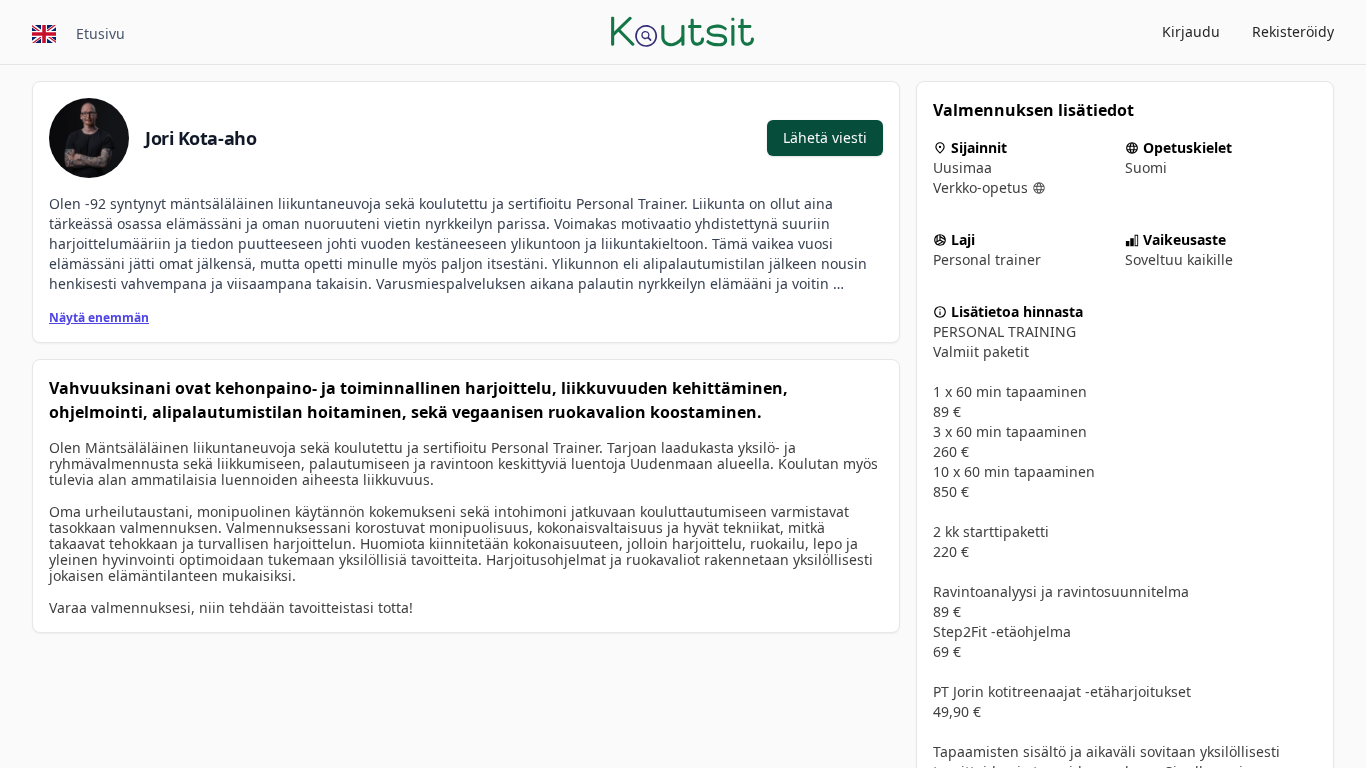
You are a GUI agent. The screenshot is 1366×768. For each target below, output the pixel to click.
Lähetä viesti (825, 137)
